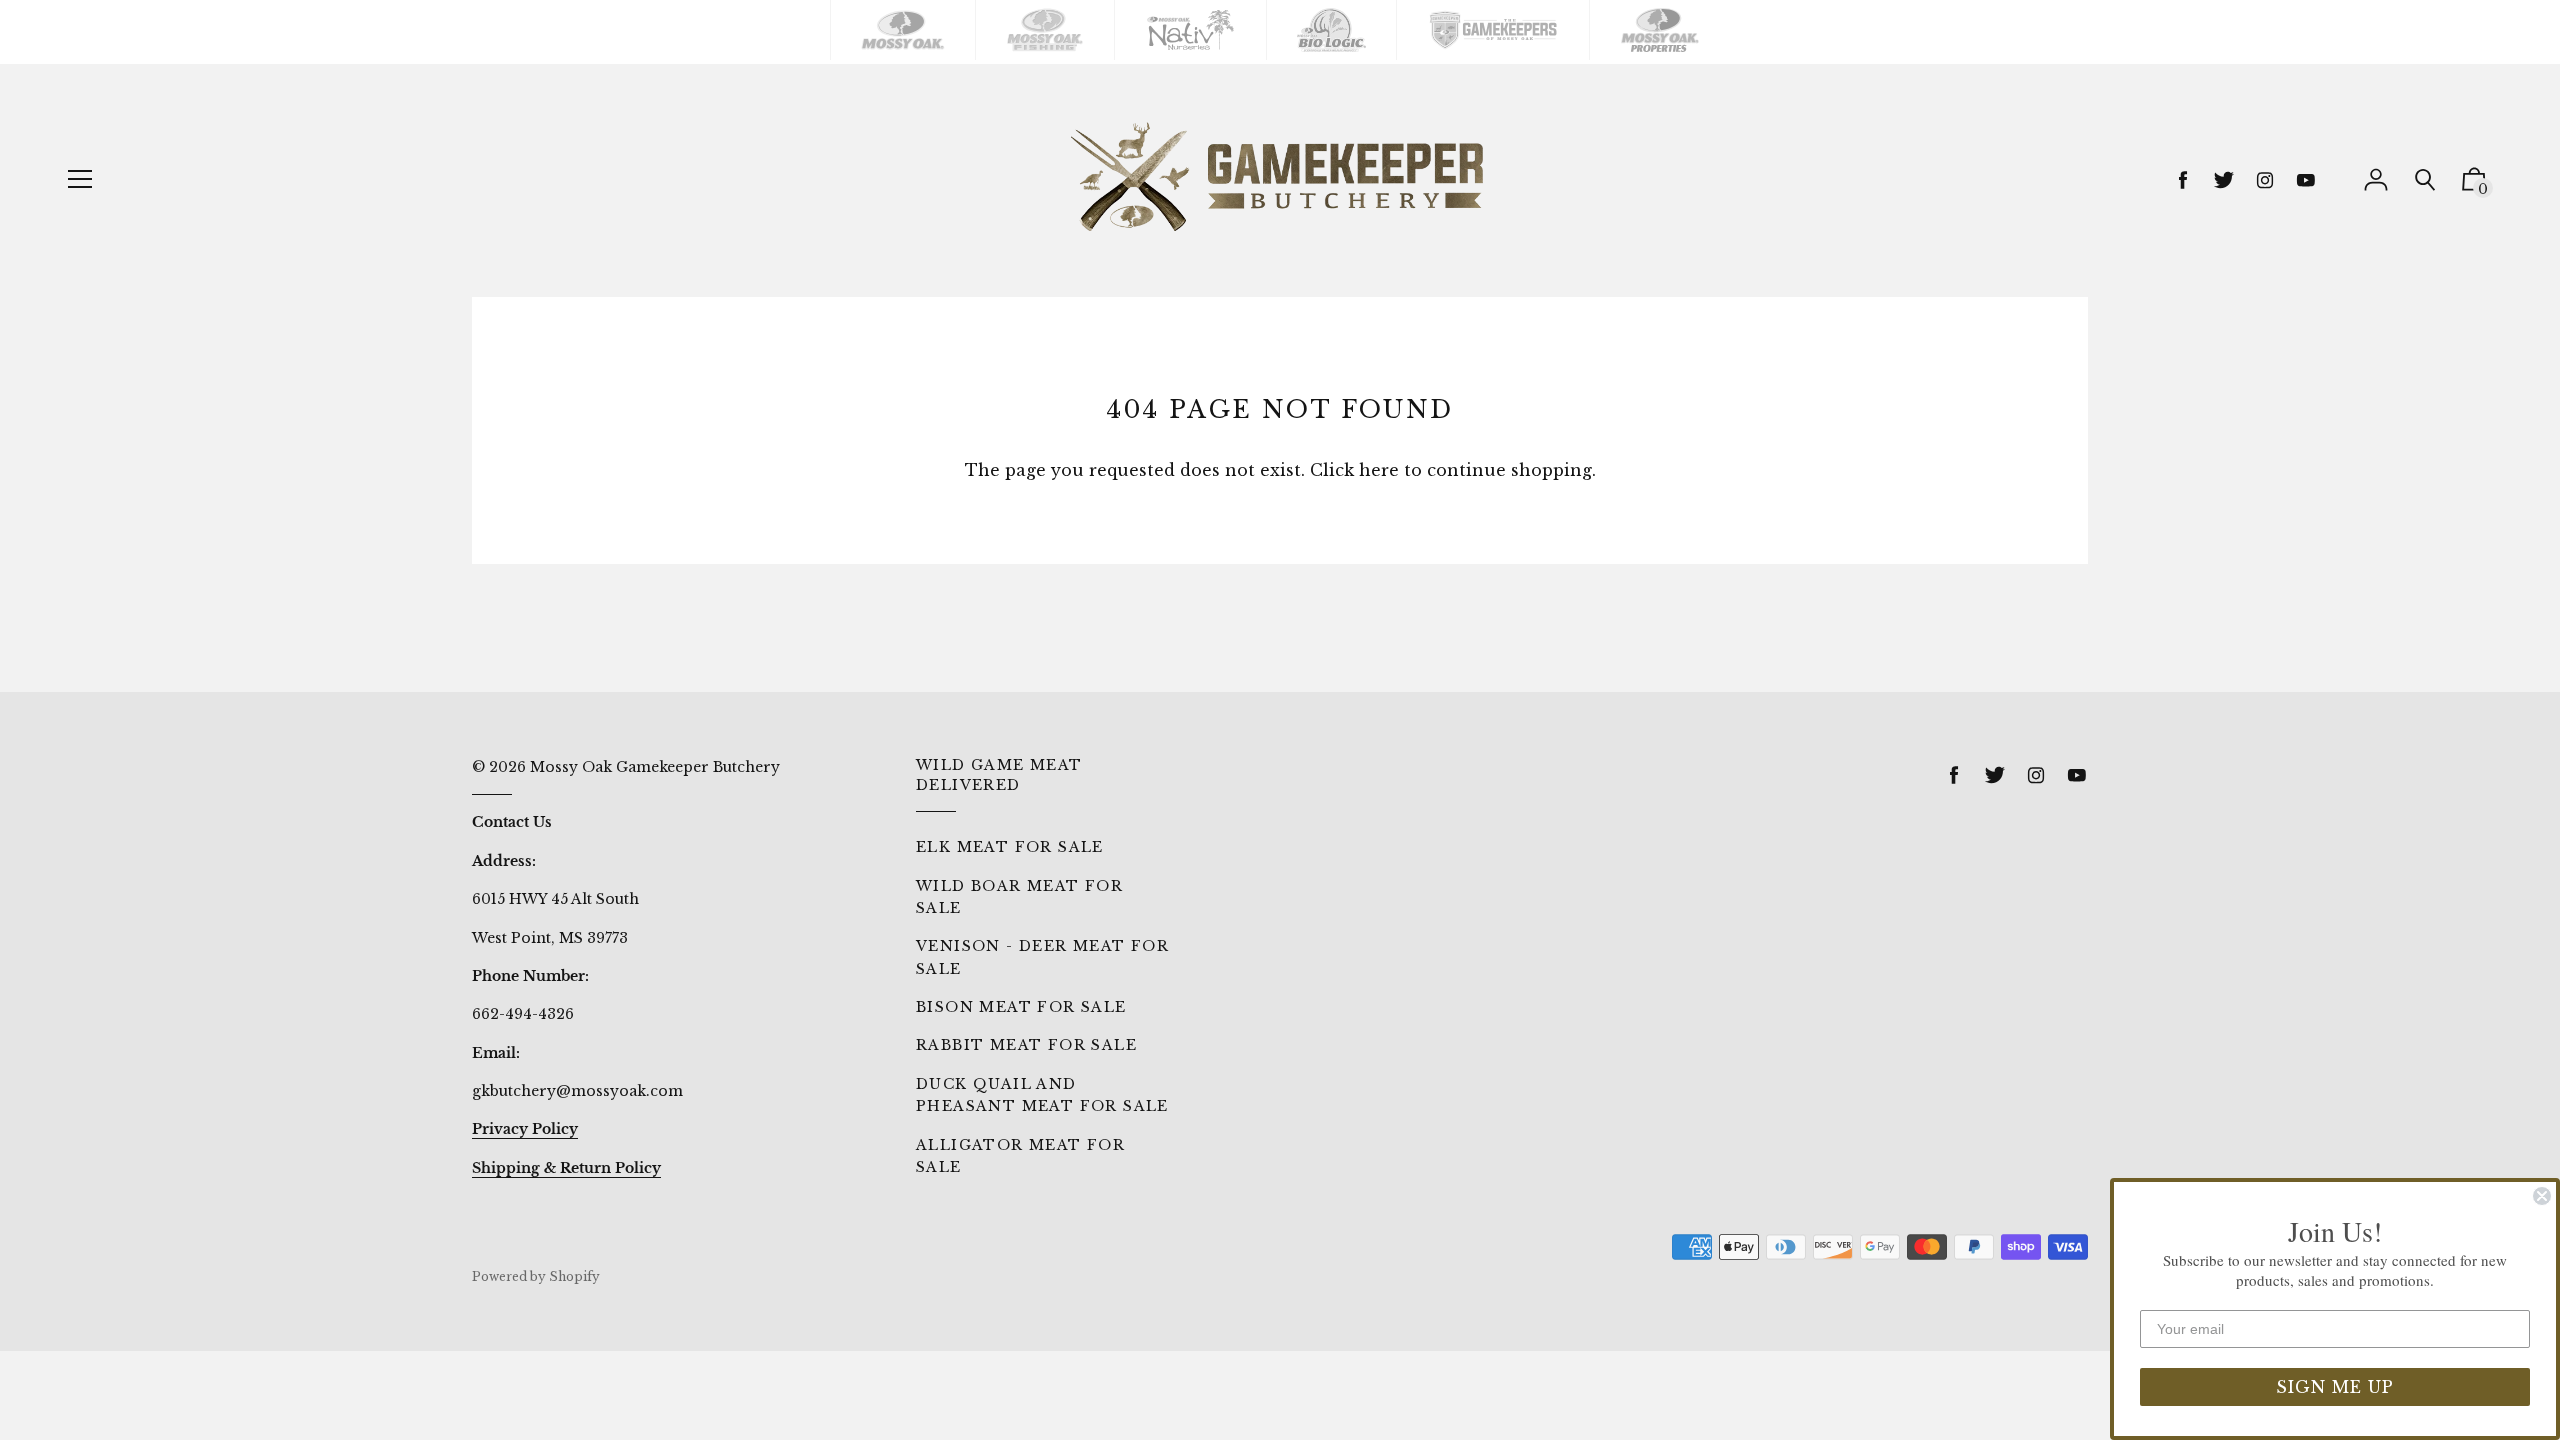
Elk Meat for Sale (1010, 847)
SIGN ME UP (2335, 1387)
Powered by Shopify (536, 1276)
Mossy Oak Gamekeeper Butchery (655, 767)
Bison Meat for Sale (1021, 1007)
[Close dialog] (2542, 1196)
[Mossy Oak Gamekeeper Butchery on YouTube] (2306, 180)
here (1379, 470)
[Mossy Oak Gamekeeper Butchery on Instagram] (2265, 180)
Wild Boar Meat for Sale (1019, 897)
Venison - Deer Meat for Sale (1042, 957)
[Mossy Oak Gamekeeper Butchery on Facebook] (2183, 180)
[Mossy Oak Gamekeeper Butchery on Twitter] (2224, 180)
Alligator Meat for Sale (1020, 1156)
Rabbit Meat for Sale (1026, 1045)
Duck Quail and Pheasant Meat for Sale (1042, 1095)
